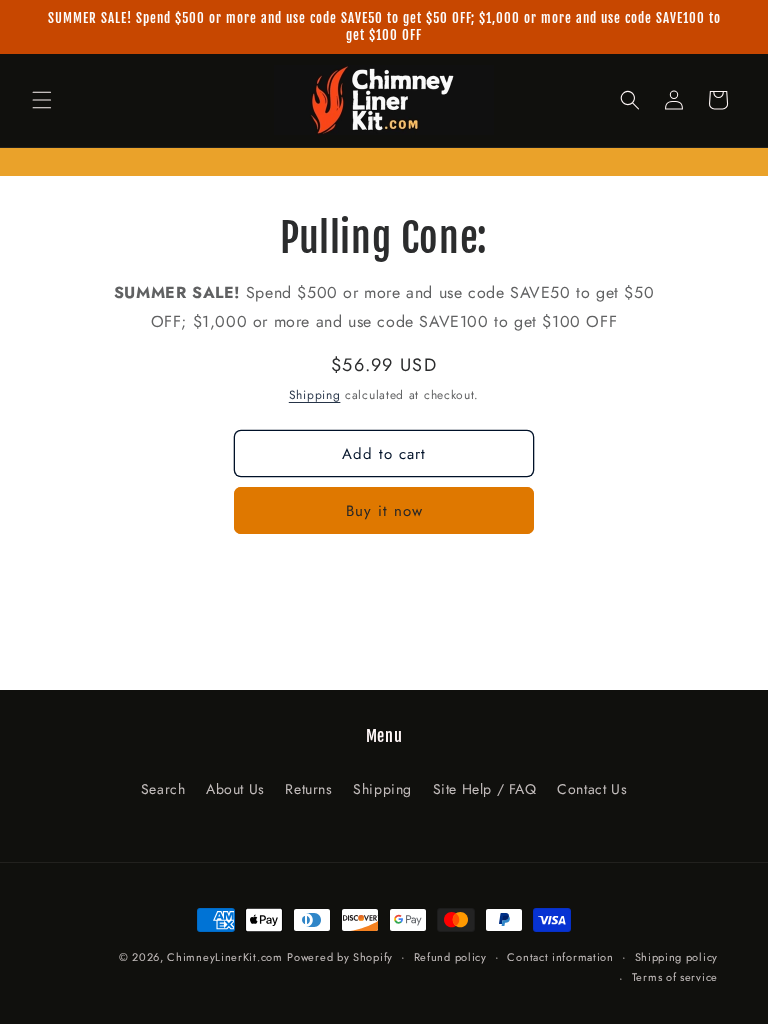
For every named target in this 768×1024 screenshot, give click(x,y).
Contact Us (592, 789)
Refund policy (450, 957)
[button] (42, 100)
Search (163, 789)
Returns (308, 789)
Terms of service (675, 977)
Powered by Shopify (340, 957)
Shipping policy (677, 957)
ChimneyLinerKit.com (224, 957)
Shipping (315, 395)
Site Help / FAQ (485, 789)
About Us (235, 789)
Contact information (560, 957)
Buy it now (384, 511)
